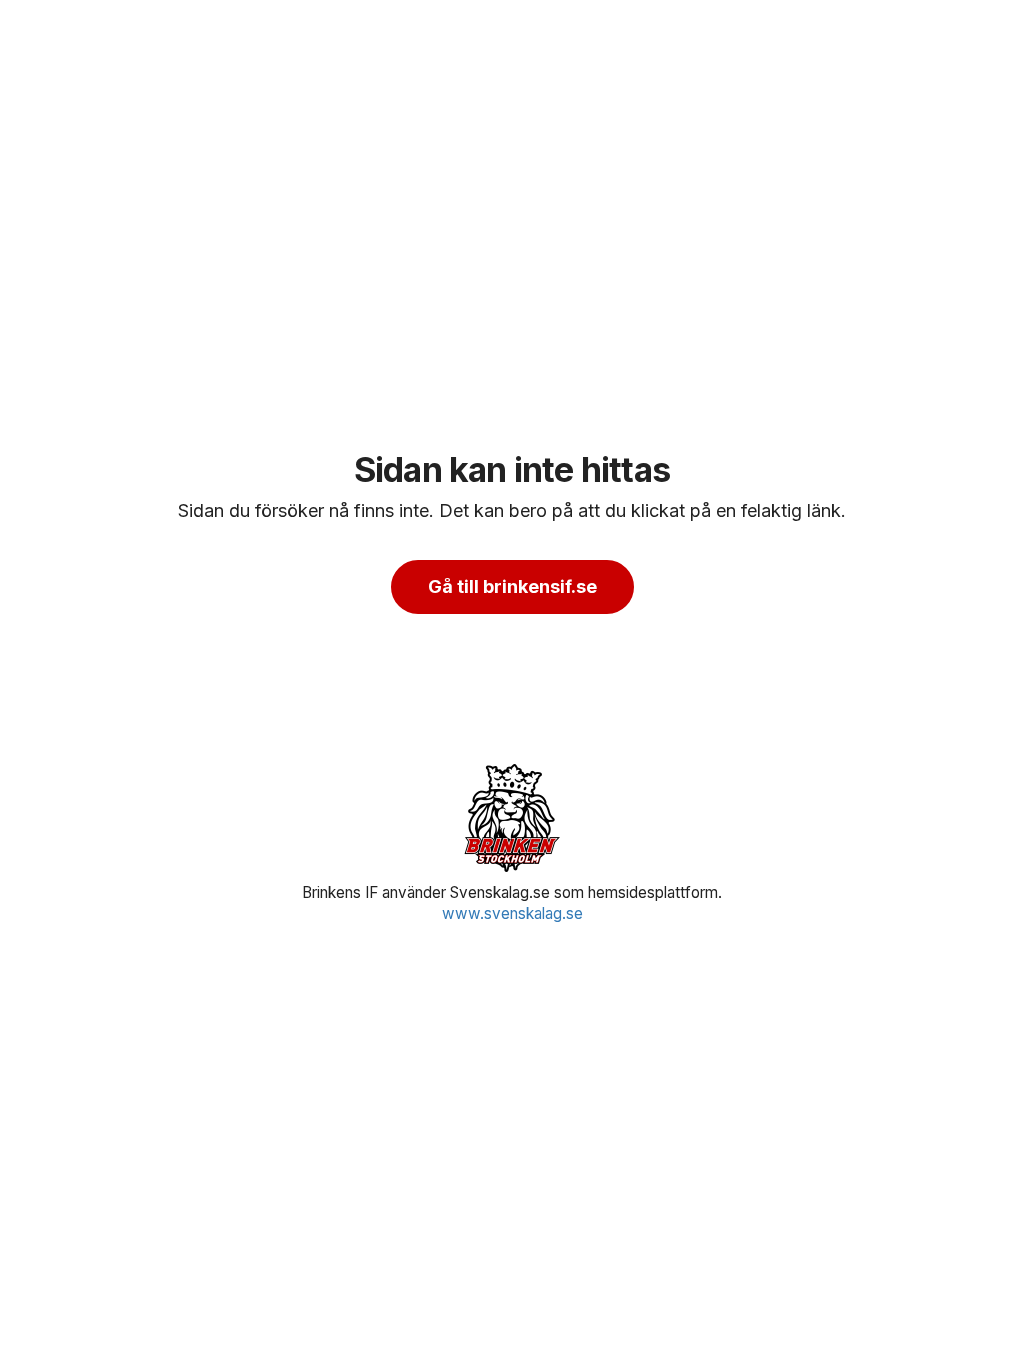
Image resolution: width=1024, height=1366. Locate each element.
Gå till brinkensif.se (512, 586)
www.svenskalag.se (512, 913)
